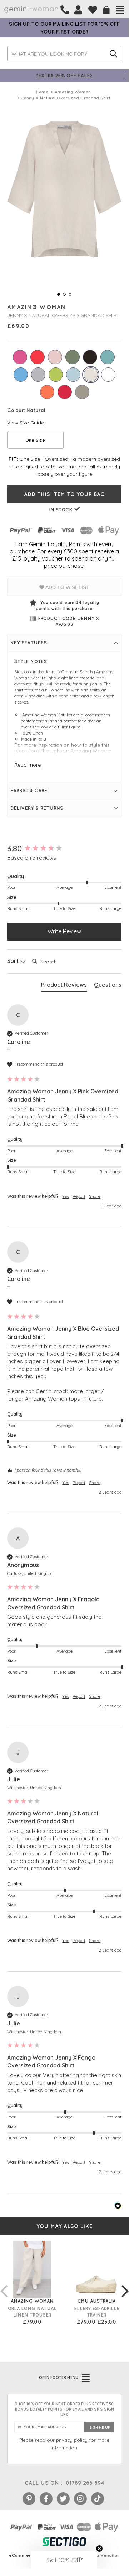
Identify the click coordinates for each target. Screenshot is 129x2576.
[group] (64, 849)
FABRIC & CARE (29, 790)
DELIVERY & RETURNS (37, 808)
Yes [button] (66, 1196)
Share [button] (95, 1196)
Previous (4, 2284)
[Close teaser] (99, 2549)
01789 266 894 (85, 2483)
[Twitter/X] (63, 2499)
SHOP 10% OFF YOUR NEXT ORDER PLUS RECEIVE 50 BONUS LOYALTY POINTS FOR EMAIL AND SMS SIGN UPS (64, 2409)
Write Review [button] (64, 931)
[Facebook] (46, 2499)
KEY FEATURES (29, 643)
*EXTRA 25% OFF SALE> (64, 75)
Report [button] (79, 1196)
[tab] (64, 986)
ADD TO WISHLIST (67, 587)
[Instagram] (80, 2499)
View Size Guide (26, 423)
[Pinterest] (29, 2499)
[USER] (78, 10)
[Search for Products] (113, 53)
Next (125, 2284)
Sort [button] (14, 961)
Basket (106, 10)
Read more (28, 765)
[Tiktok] (98, 2499)
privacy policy (72, 2440)
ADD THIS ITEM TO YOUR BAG (64, 494)
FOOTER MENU (59, 2377)
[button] (64, 2560)
